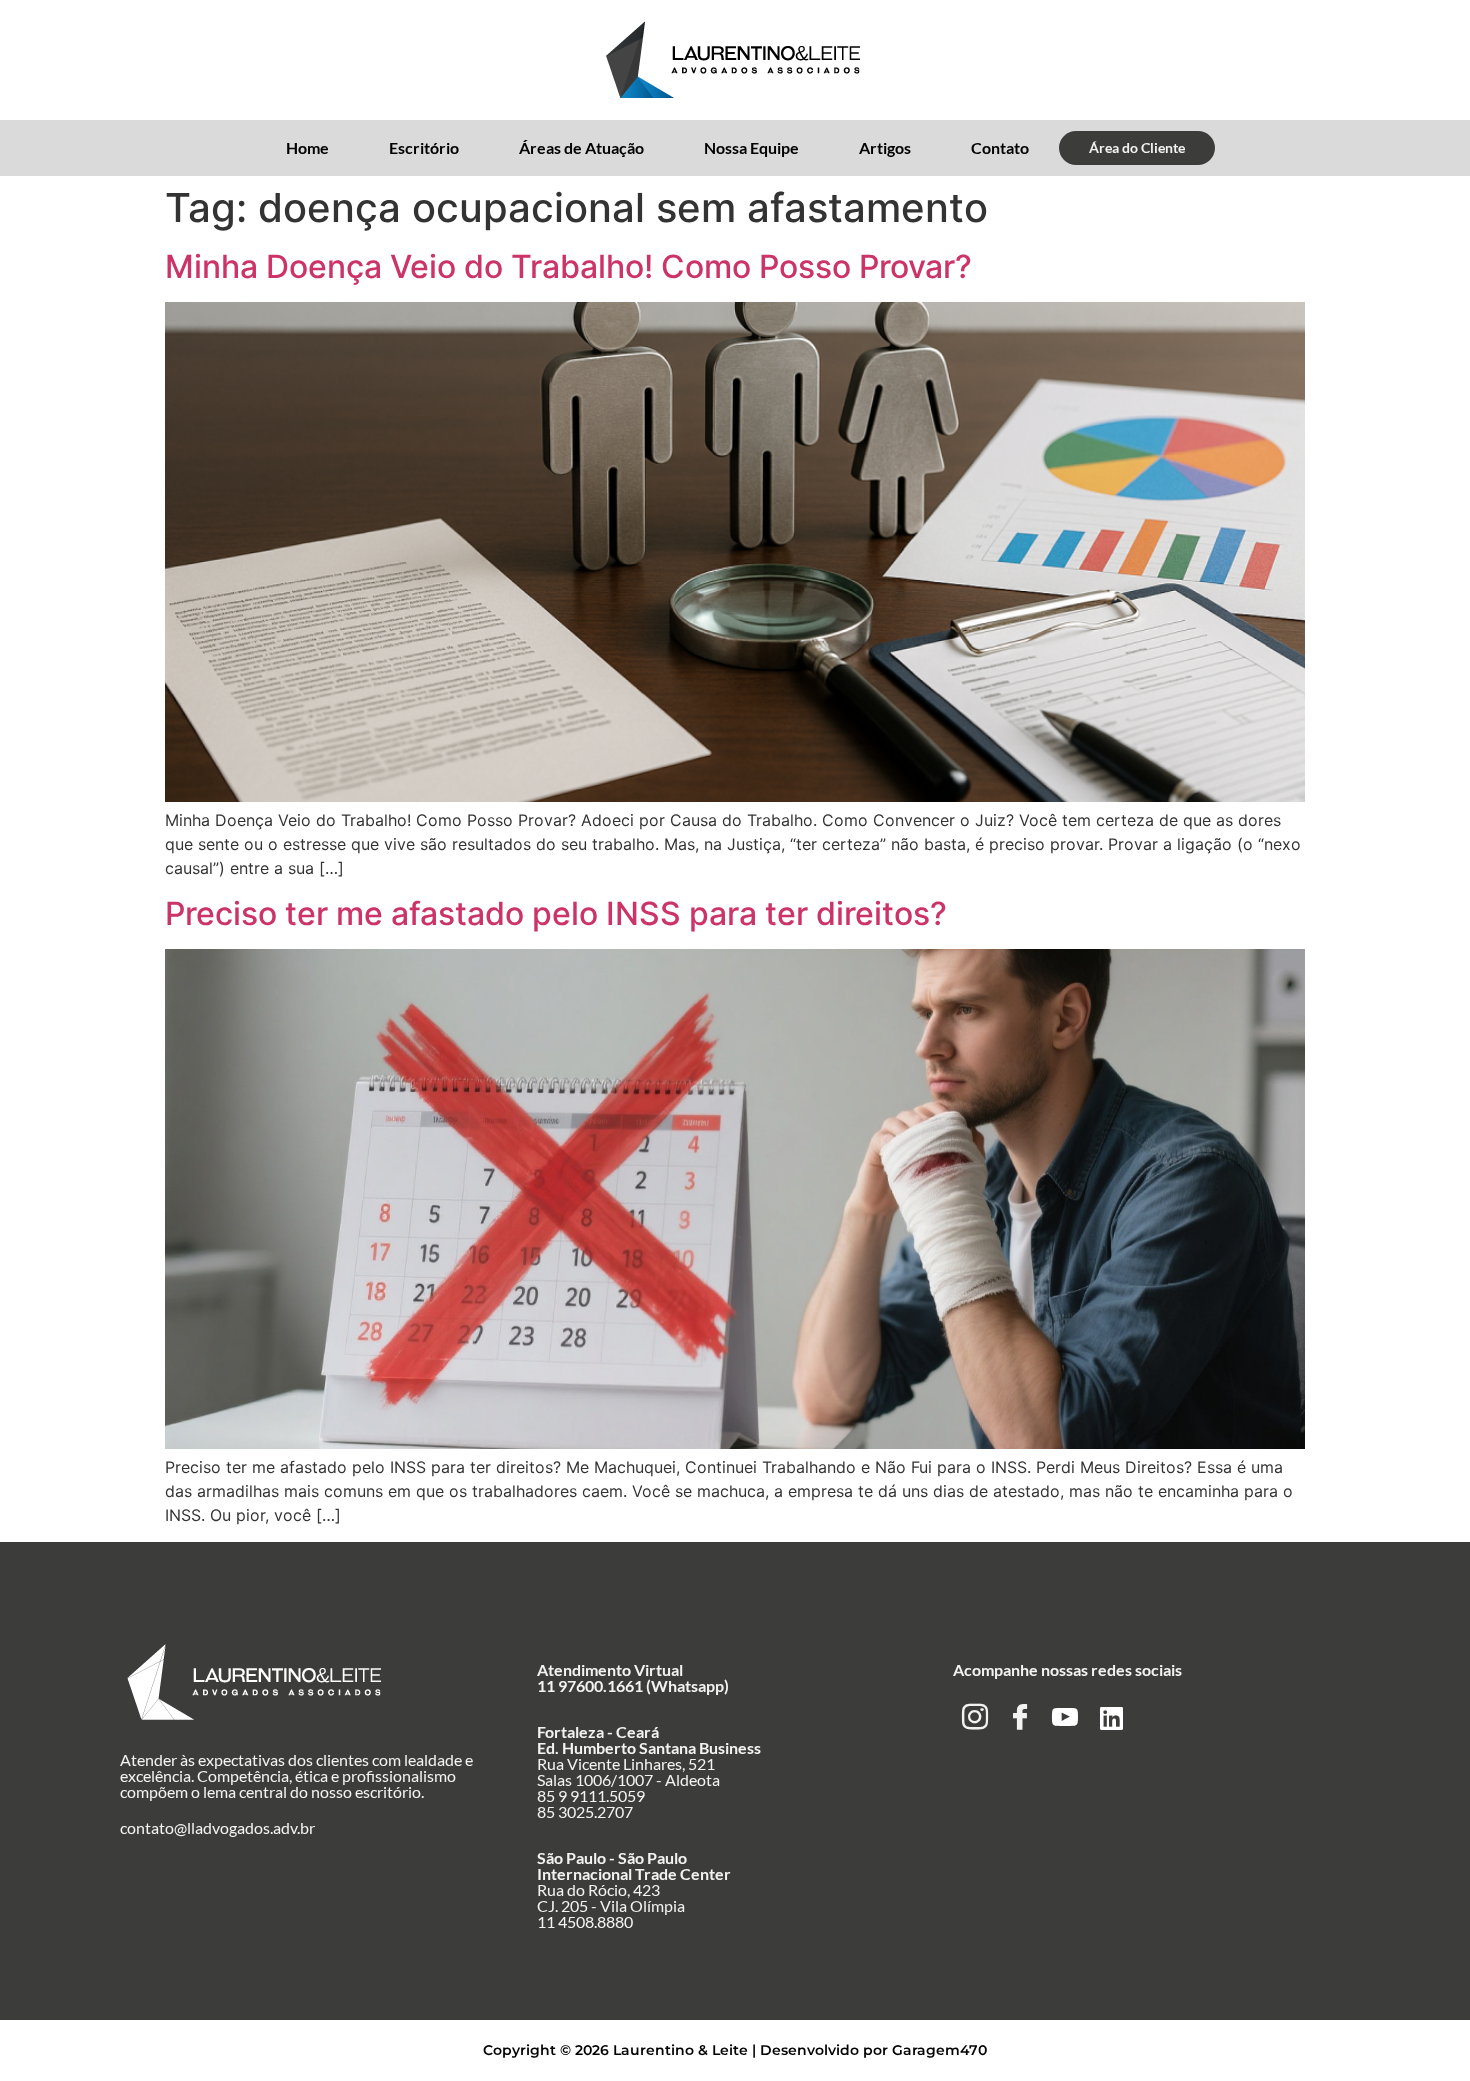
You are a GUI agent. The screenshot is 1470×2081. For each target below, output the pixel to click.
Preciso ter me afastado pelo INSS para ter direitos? (556, 913)
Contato (1000, 147)
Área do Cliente (1137, 147)
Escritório (424, 147)
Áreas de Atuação (581, 147)
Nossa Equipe (751, 147)
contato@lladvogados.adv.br (217, 1827)
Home (307, 147)
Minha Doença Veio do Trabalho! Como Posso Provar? (568, 266)
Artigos (885, 147)
